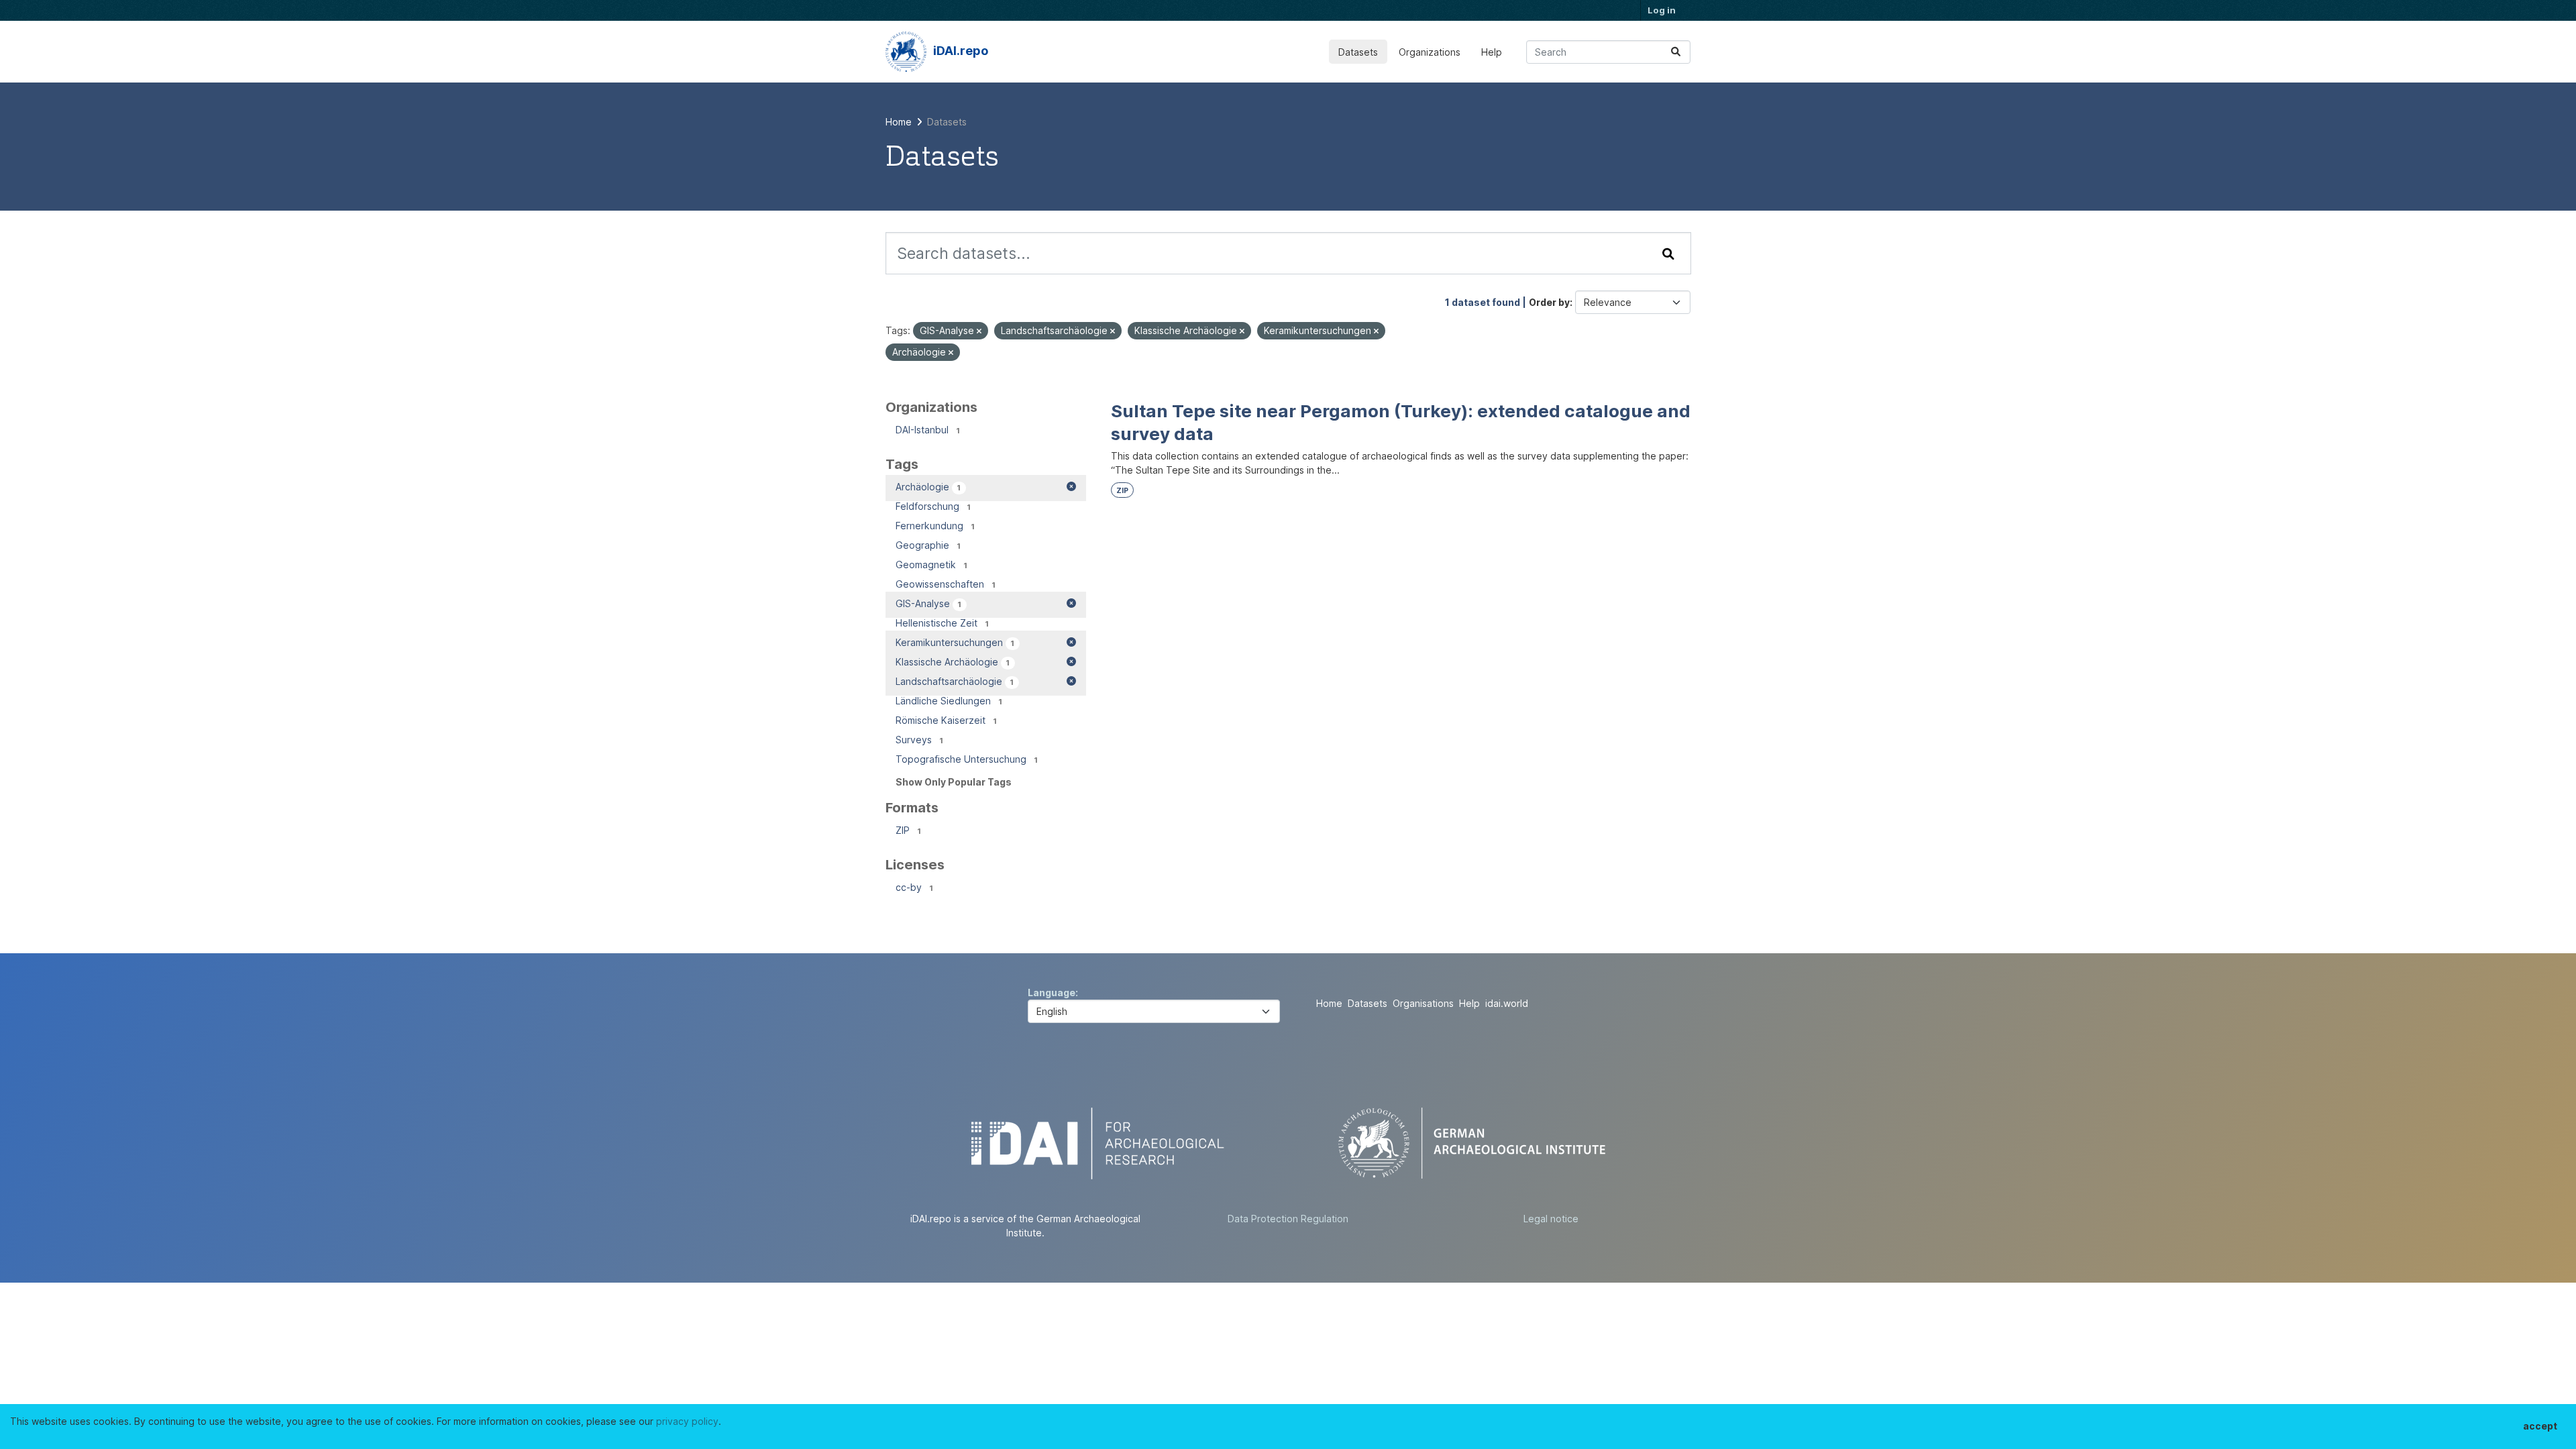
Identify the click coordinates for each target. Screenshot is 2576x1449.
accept (2540, 1426)
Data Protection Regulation (1288, 1219)
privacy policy (687, 1421)
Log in (1662, 10)
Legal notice (1551, 1219)
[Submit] (1676, 52)
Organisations (1423, 1003)
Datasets (1358, 52)
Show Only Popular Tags (954, 782)
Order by (1549, 302)
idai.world (1507, 1003)
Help (1492, 52)
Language (1052, 992)
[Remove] (979, 331)
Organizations (1430, 52)
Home (1329, 1003)
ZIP (1122, 491)
